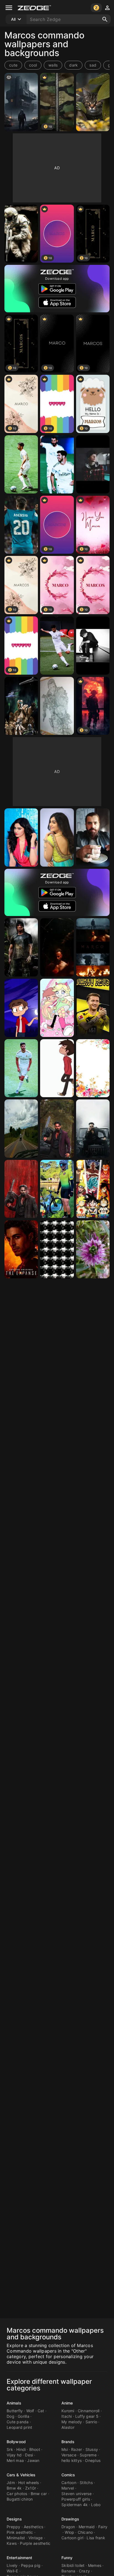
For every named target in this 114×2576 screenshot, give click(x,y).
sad (93, 65)
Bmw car (39, 2494)
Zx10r (31, 2488)
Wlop (69, 2532)
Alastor (68, 2427)
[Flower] (93, 1249)
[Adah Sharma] (21, 837)
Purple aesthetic (35, 2543)
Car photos (17, 2494)
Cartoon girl (72, 2538)
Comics (68, 2475)
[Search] (105, 19)
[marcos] (21, 102)
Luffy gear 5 (87, 2416)
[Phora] (93, 464)
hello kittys (72, 2460)
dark (73, 65)
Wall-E (12, 2571)
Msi (65, 2449)
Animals (14, 2403)
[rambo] (21, 947)
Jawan (33, 2460)
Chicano (85, 2532)
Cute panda (18, 2422)
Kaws (12, 2543)
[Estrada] (21, 1129)
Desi (29, 2455)
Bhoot (35, 2449)
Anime (67, 2403)
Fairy (103, 2527)
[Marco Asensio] (21, 464)
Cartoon (69, 2483)
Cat (41, 2411)
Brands (68, 2442)
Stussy (92, 2449)
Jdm (11, 2483)
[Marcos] (57, 1189)
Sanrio (91, 2422)
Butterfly (15, 2411)
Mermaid (87, 2527)
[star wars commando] (21, 706)
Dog (11, 2416)
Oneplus (93, 2460)
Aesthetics (34, 2527)
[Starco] (57, 1008)
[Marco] (57, 947)
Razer (77, 2449)
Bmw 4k (14, 2488)
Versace (69, 2455)
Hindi (21, 2449)
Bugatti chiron (20, 2499)
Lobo (96, 2505)
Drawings (70, 2519)
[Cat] (93, 102)
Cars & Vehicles (21, 2475)
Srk (10, 2449)
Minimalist (16, 2538)
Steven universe (77, 2494)
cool (33, 65)
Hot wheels (29, 2483)
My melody (72, 2422)
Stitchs (86, 2483)
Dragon (68, 2527)
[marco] (93, 1068)
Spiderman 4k (75, 2505)
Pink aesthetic (20, 2532)
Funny (67, 2558)
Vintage (36, 2538)
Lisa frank (96, 2538)
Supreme (88, 2455)
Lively (12, 2565)
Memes (95, 2565)
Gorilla (24, 2416)
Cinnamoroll (89, 2411)
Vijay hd (14, 2455)
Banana (68, 2571)
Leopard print (19, 2427)
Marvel (68, 2488)
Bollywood (16, 2442)
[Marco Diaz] (57, 1068)
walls (53, 65)
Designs (14, 2519)
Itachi (67, 2416)
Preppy (14, 2527)
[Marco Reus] (93, 1008)
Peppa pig (31, 2565)
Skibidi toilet (73, 2565)
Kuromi (68, 2411)
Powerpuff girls (76, 2499)
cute (13, 65)
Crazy (84, 2571)
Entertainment (19, 2558)
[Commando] (21, 234)
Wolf (30, 2411)
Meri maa (15, 2460)
